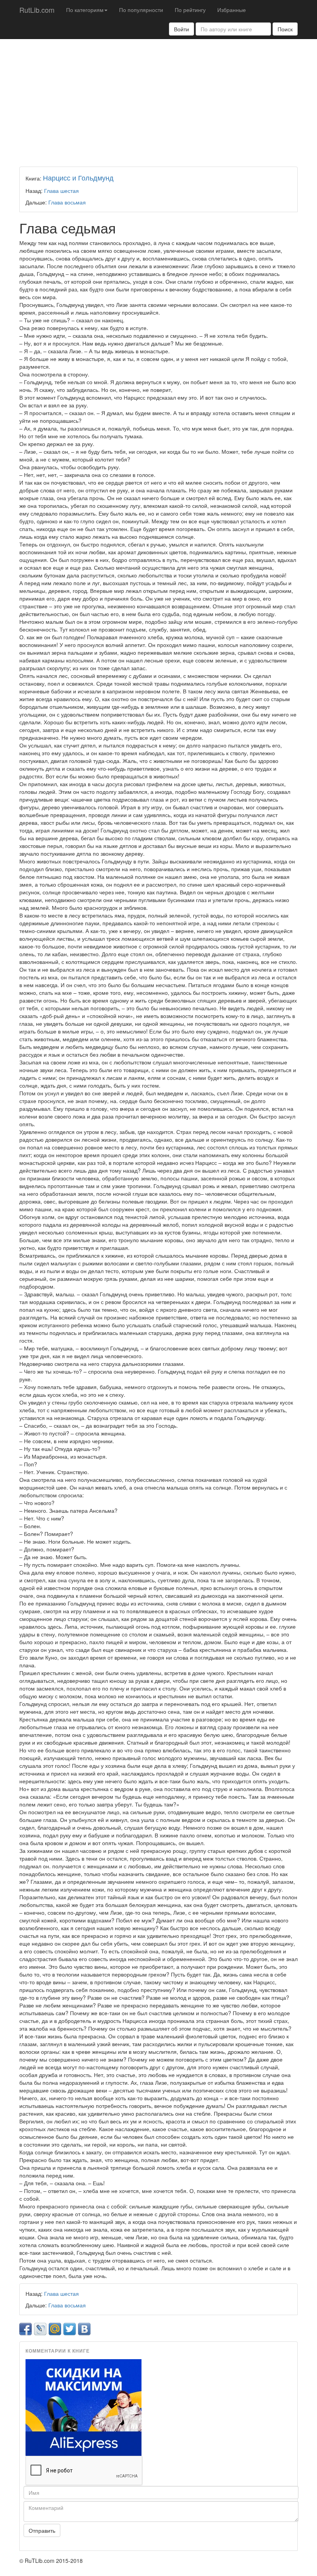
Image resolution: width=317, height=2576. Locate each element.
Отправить (42, 2530)
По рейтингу (190, 10)
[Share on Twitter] (70, 2329)
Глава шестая (61, 191)
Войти (182, 29)
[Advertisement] (158, 101)
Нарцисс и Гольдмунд (78, 177)
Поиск (285, 29)
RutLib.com (37, 10)
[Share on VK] (84, 2329)
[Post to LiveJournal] (40, 2329)
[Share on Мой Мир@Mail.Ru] (55, 2329)
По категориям (85, 10)
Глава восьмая (67, 202)
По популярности (141, 10)
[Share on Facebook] (26, 2329)
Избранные (232, 10)
